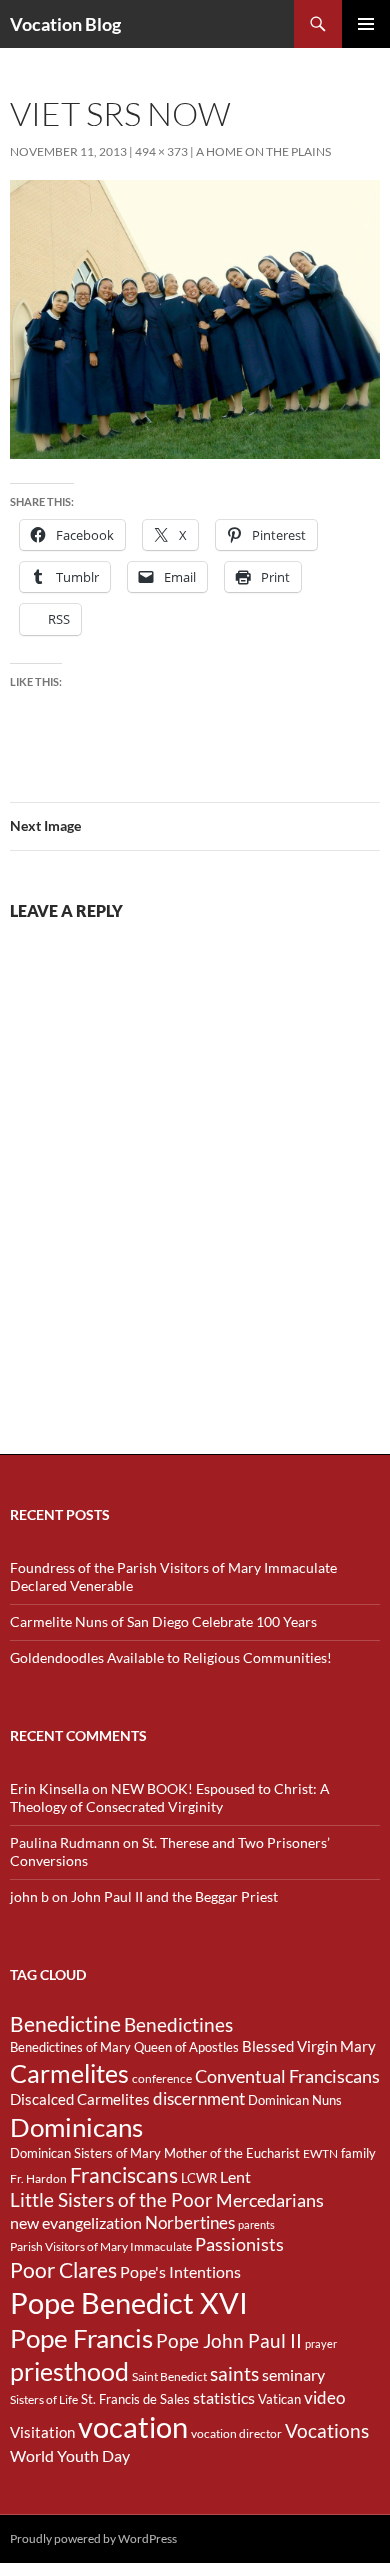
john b (29, 1896)
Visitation (42, 2432)
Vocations (327, 2430)
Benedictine (65, 2024)
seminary (293, 2375)
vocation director (236, 2433)
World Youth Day (70, 2456)
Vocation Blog (65, 24)
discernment (199, 2099)
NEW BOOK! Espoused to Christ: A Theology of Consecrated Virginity (170, 1797)
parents (256, 2224)
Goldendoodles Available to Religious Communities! (171, 1657)
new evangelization (76, 2223)
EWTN (320, 2153)
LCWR (199, 2178)
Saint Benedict (169, 2376)
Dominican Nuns (295, 2100)
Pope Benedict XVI (129, 2302)
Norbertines (190, 2223)
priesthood (69, 2371)
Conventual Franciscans (287, 2076)
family (358, 2153)
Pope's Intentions (180, 2272)
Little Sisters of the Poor (111, 2200)
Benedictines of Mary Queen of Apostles (124, 2047)
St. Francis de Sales (135, 2399)
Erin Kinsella (49, 1788)
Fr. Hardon (38, 2178)
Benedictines (178, 2025)
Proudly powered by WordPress (93, 2538)
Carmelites (69, 2073)
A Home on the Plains (263, 151)
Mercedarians (270, 2200)
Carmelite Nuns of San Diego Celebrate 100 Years (163, 1621)
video (324, 2398)
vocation (133, 2427)
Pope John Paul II (229, 2340)
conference (162, 2078)
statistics (224, 2398)
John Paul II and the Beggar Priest (174, 1896)
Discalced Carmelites (80, 2099)
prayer (321, 2343)
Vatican (279, 2399)
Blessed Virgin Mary (309, 2046)
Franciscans (124, 2175)
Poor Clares (63, 2270)
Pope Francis (81, 2338)
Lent (235, 2177)
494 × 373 (161, 151)
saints (234, 2373)
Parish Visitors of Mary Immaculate (101, 2246)
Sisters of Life (44, 2399)
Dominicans (76, 2127)
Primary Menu (366, 24)
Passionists (239, 2244)
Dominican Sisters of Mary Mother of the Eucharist (155, 2153)
